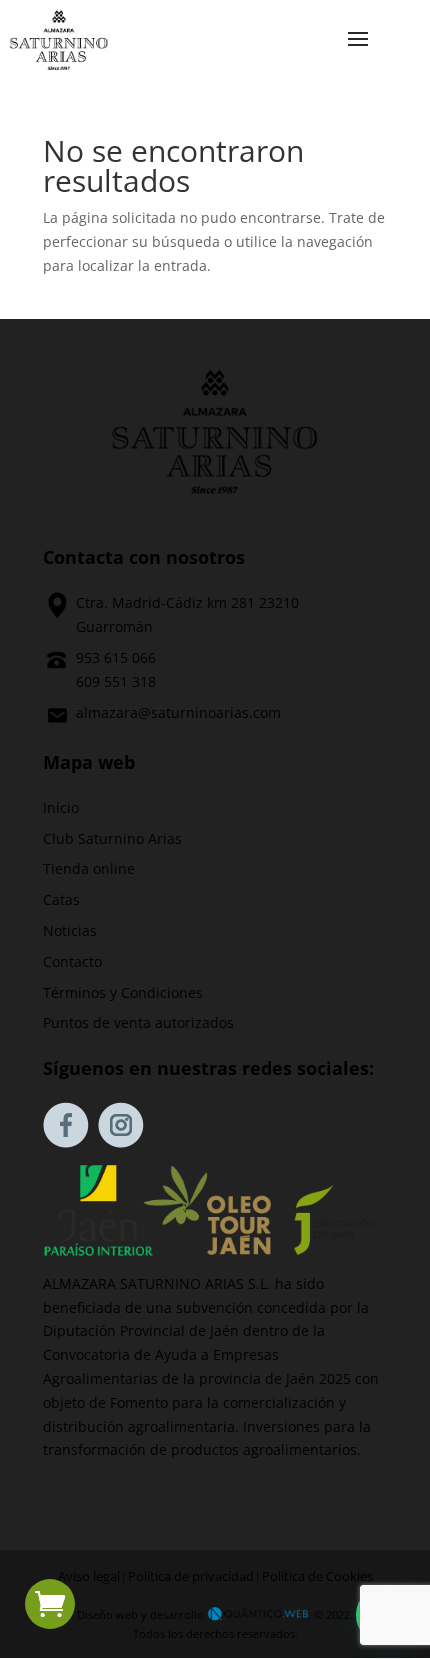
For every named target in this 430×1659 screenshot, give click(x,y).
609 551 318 (116, 681)
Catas (61, 899)
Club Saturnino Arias (112, 838)
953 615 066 (116, 657)
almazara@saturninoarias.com (178, 712)
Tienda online (89, 868)
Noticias (70, 930)
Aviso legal (89, 1576)
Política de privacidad (191, 1576)
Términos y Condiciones (123, 992)
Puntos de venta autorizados (138, 1022)
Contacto (72, 961)
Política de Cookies (317, 1576)
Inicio (61, 807)
